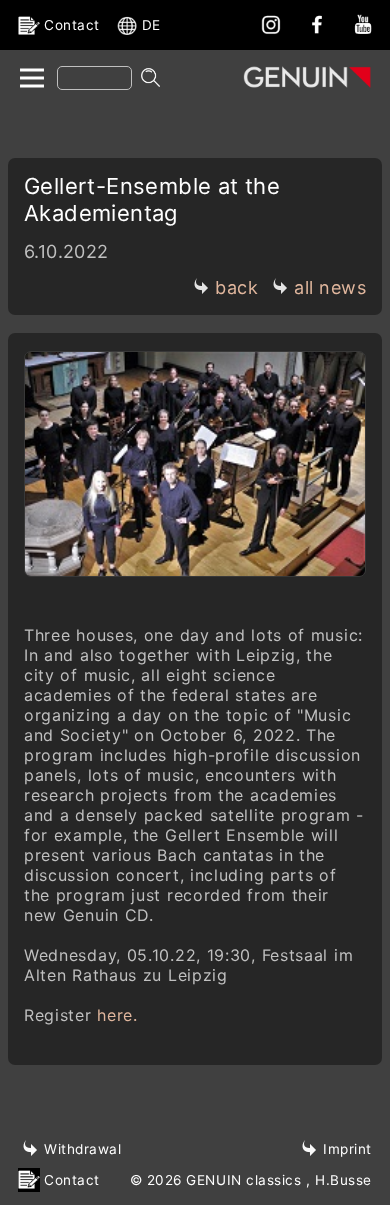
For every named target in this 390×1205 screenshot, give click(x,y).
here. (117, 1015)
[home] (30, 79)
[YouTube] (363, 24)
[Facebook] (317, 24)
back (236, 287)
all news (330, 287)
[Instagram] (271, 24)
